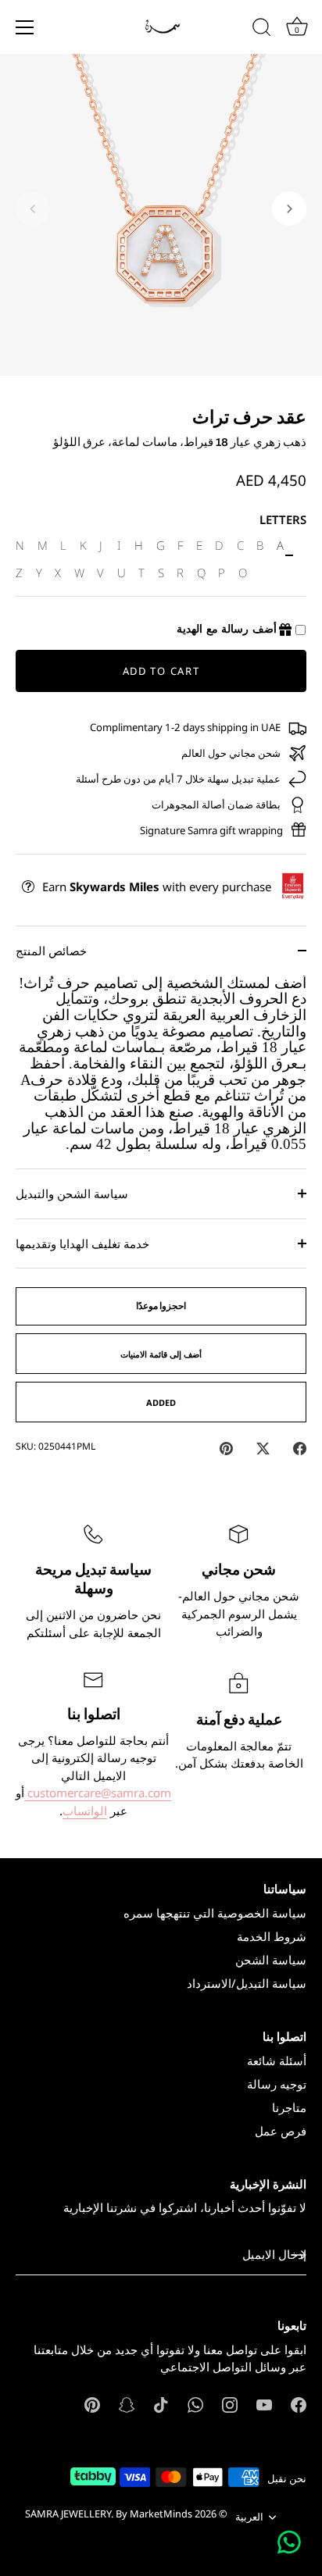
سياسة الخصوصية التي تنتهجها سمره (215, 1913)
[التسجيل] (299, 2255)
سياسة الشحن (271, 1960)
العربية (249, 2517)
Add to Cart (161, 671)
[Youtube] (264, 2403)
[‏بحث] (262, 30)
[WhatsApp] (195, 2403)
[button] (33, 209)
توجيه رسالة (277, 2084)
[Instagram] (230, 2403)
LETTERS (283, 519)
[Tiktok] (161, 2403)
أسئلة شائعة (277, 2060)
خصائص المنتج (51, 951)
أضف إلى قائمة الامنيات (161, 1354)
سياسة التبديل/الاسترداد (247, 1983)
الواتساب (85, 1811)
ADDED (161, 1402)
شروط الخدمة (272, 1936)
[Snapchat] (127, 2403)
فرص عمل (281, 2131)
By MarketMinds (154, 2514)
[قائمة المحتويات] (25, 27)
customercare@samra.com (98, 1793)
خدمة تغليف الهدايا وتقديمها (82, 1243)
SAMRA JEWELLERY (68, 2514)
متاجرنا (289, 2107)
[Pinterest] (92, 2403)
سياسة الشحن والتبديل (72, 1193)
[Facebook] (299, 2403)
